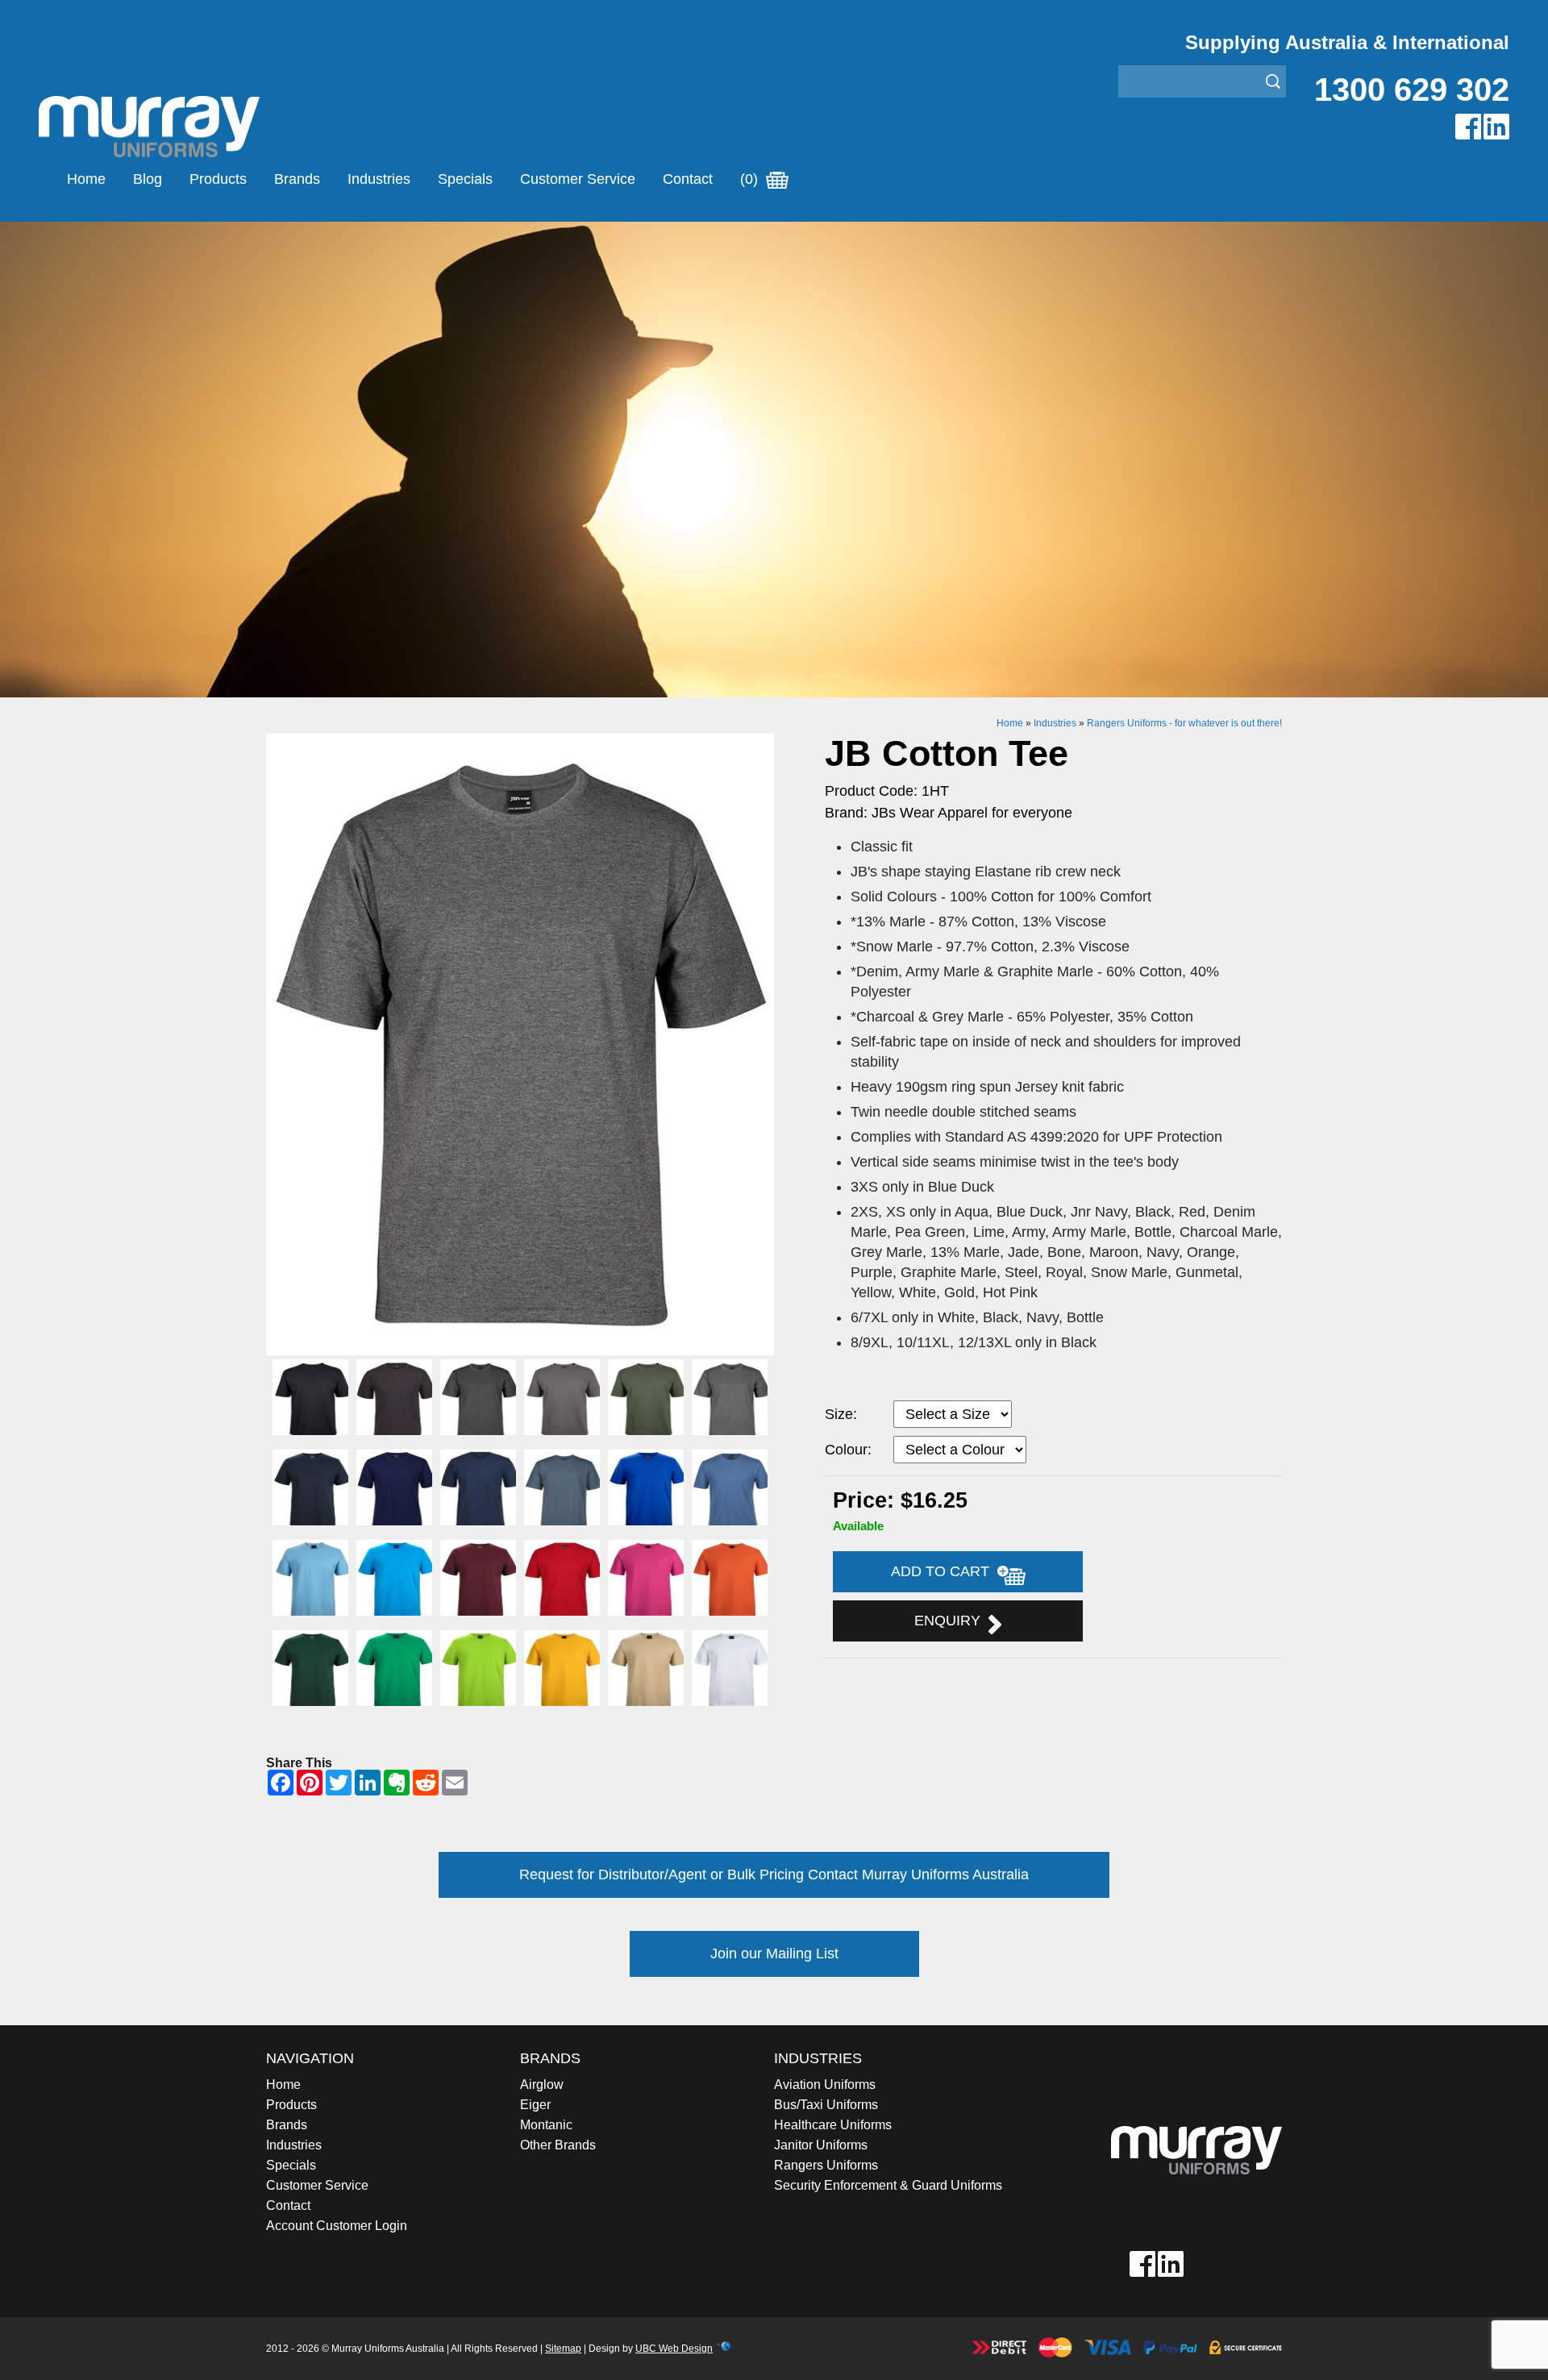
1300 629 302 (1412, 89)
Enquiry (951, 1621)
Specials (465, 179)
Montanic (546, 2125)
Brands (297, 179)
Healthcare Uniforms (833, 2125)
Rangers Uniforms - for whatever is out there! (1184, 723)
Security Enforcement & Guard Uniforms (888, 2185)
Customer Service (578, 179)
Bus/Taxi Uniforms (826, 2105)
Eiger (535, 2105)
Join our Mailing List (774, 1954)
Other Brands (558, 2145)
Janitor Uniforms (821, 2145)
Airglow (542, 2085)
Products (218, 179)
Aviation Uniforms (825, 2085)
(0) (751, 179)
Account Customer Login (337, 2226)
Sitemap (563, 2349)
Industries (379, 179)
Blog (148, 179)
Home (86, 179)
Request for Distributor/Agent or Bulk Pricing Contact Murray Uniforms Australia (774, 1874)
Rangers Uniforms (826, 2165)
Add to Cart (944, 1571)
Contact (688, 179)
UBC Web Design (674, 2349)
